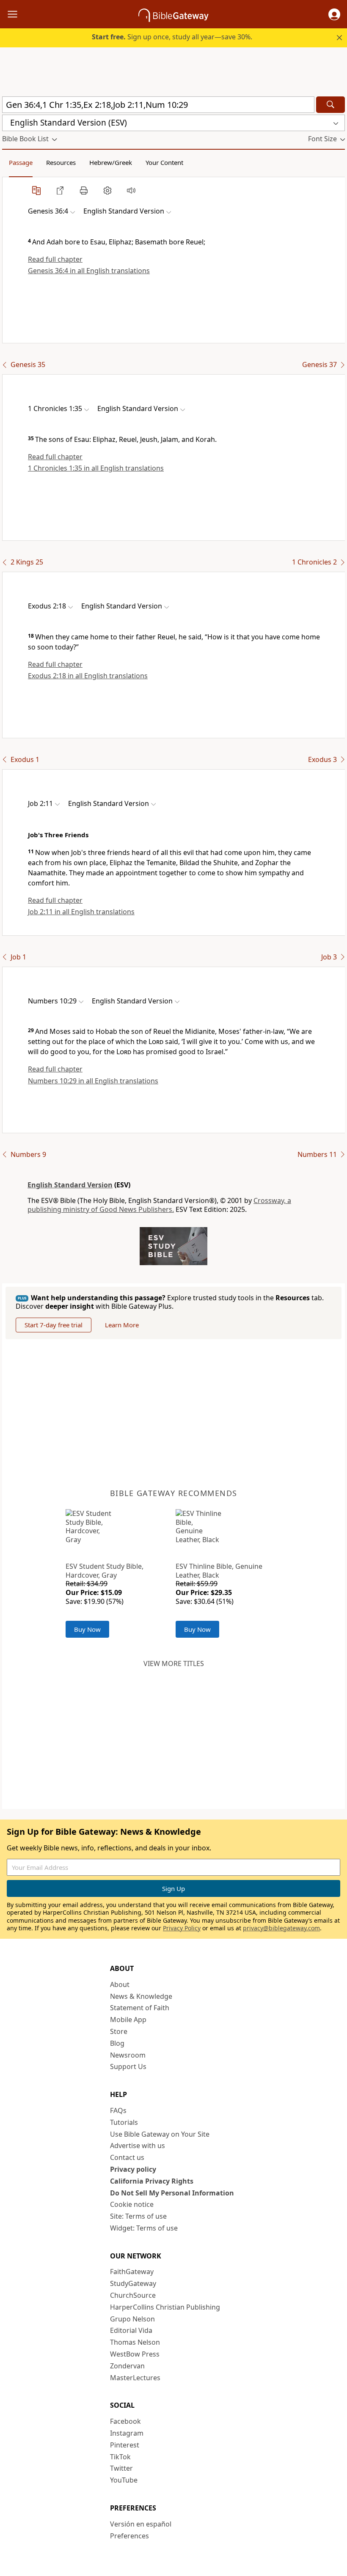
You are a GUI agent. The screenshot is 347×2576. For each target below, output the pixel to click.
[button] (334, 14)
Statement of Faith (140, 2008)
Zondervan (127, 2366)
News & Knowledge (141, 1996)
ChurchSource (133, 2295)
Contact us (127, 2157)
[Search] (330, 105)
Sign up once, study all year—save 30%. (172, 37)
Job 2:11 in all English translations (81, 912)
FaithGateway (132, 2272)
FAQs (118, 2110)
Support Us (128, 2066)
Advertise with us (138, 2146)
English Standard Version (70, 1185)
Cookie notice (132, 2204)
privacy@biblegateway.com (281, 1928)
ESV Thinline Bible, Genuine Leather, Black (219, 1571)
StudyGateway (133, 2283)
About (120, 1984)
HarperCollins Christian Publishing (165, 2307)
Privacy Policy (182, 1928)
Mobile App (128, 2020)
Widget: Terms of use (144, 2228)
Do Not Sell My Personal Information (172, 2193)
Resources (61, 162)
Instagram (127, 2433)
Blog (117, 2043)
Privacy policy (133, 2169)
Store (119, 2031)
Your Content (164, 162)
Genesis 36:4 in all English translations (89, 271)
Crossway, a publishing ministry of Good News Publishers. (159, 1205)
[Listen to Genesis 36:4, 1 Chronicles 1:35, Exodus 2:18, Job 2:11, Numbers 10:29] (131, 190)
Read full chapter (55, 259)
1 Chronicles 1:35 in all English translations (96, 468)
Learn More (122, 1325)
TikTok (120, 2457)
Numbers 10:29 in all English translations (93, 1081)
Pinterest (125, 2445)
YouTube (124, 2480)
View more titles (174, 1663)
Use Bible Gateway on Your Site (160, 2134)
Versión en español (141, 2524)
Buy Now (87, 1629)
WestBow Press (135, 2354)
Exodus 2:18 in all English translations (88, 676)
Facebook (125, 2421)
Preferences (129, 2536)
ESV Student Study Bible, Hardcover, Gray (105, 1571)
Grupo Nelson (132, 2319)
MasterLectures (135, 2378)
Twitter (121, 2468)
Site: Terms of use (138, 2216)
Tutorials (124, 2122)
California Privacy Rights (152, 2181)
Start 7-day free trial (54, 1325)
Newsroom (128, 2055)
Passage (21, 162)
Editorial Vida (131, 2330)
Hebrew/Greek (111, 162)
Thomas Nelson (135, 2342)
